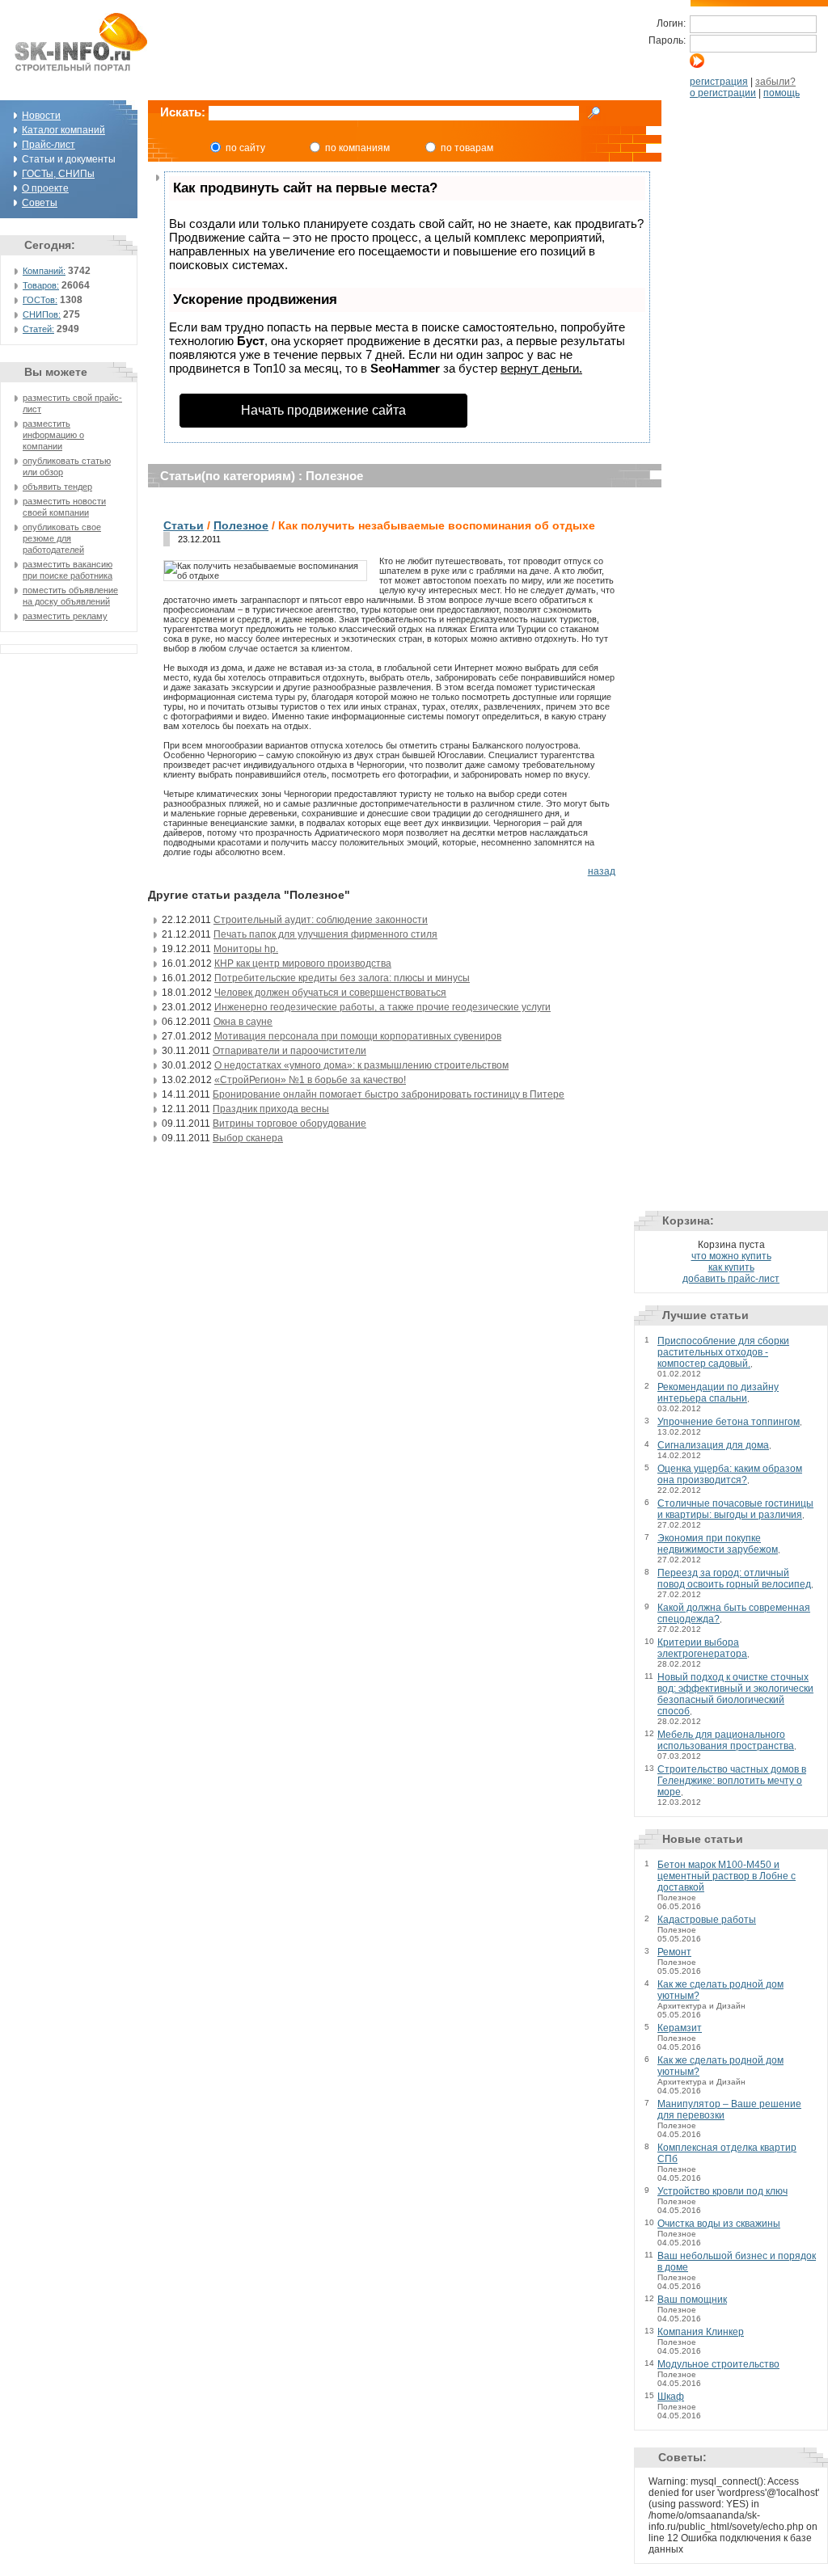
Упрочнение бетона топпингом (729, 1422)
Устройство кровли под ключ (722, 2191)
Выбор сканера (248, 1138)
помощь (782, 93)
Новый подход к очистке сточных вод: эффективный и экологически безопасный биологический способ (735, 1694)
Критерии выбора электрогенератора (702, 1648)
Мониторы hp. (246, 949)
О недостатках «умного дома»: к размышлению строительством (361, 1065)
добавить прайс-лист (731, 1279)
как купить (731, 1267)
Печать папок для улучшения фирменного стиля (325, 934)
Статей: (38, 329)
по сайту (245, 148)
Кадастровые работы (707, 1920)
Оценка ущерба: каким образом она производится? (730, 1474)
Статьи (184, 525)
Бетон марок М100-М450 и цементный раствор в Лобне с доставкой (727, 1876)
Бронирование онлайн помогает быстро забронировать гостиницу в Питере (389, 1094)
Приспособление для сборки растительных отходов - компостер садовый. (723, 1352)
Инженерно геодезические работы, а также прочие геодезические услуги (382, 1007)
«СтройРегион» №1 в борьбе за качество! (310, 1080)
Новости (41, 116)
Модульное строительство (718, 2364)
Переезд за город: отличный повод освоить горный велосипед (734, 1579)
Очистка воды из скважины (719, 2224)
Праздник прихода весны (271, 1109)
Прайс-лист (49, 145)
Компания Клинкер (701, 2332)
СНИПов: (42, 314)
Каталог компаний (63, 130)
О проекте (45, 188)
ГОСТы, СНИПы (58, 174)
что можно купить (731, 1256)
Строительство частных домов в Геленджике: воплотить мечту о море (732, 1781)
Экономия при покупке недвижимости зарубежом (718, 1544)
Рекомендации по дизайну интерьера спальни (718, 1393)
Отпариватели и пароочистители (289, 1051)
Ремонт (674, 1952)
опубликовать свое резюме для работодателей (62, 538)
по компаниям (357, 148)
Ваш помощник (692, 2300)
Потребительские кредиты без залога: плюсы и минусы (342, 978)
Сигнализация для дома (713, 1445)
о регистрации (723, 93)
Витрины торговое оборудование (289, 1124)
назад (602, 871)
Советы (40, 203)
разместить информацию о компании (53, 435)
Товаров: (41, 285)
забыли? (775, 82)
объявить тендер (57, 487)
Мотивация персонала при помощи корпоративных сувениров (358, 1036)
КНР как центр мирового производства (303, 963)
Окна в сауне (243, 1022)
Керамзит (680, 2028)
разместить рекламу (65, 616)
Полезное (241, 525)
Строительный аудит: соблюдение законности (321, 920)
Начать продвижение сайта (323, 410)
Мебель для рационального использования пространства (726, 1740)
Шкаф (671, 2397)
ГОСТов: (40, 300)
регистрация (719, 82)
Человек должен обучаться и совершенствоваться (330, 993)
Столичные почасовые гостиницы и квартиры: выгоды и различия (735, 1509)
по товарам (467, 148)
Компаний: (44, 271)
